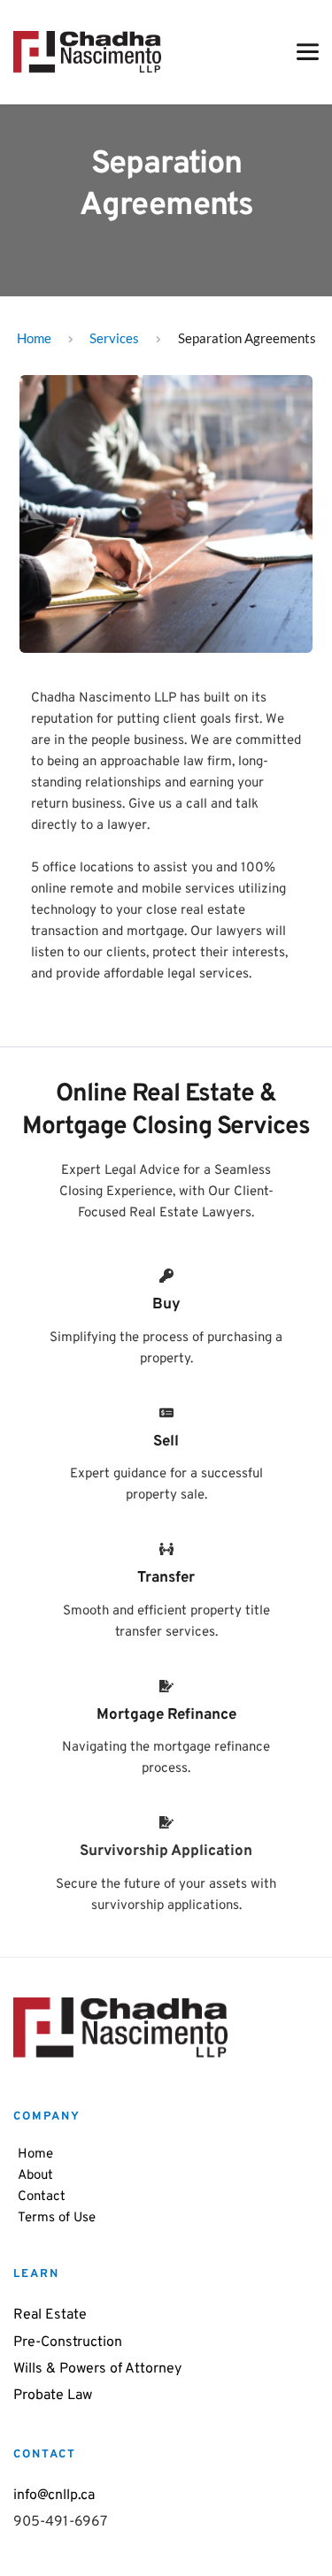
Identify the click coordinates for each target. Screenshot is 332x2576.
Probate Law (53, 2396)
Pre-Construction (68, 2342)
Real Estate (50, 2315)
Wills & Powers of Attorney (97, 2369)
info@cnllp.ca (56, 2495)
